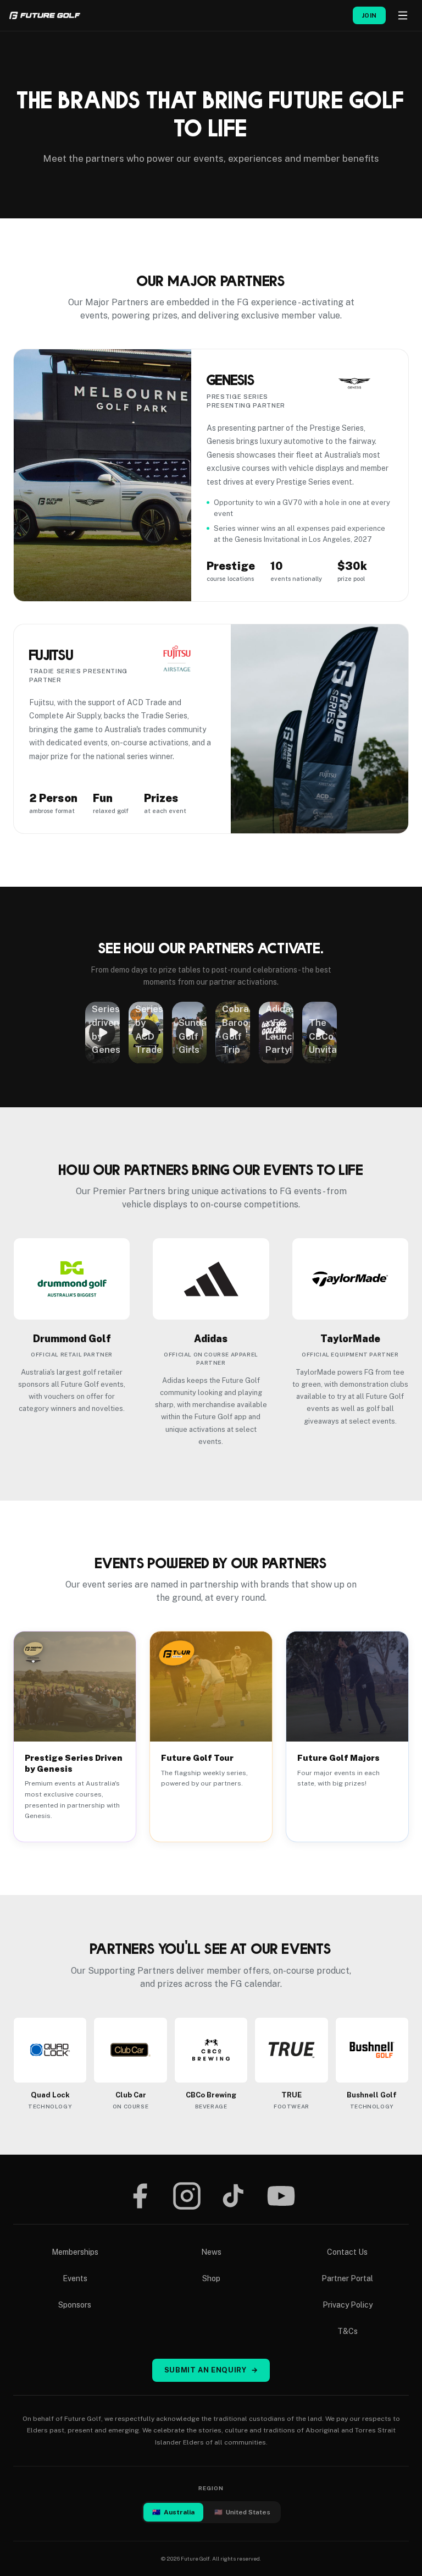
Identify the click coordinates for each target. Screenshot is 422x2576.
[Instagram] (187, 2196)
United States (242, 2512)
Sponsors (75, 2305)
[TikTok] (233, 2196)
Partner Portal (347, 2278)
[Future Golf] (45, 15)
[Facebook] (140, 2196)
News (211, 2252)
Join (369, 15)
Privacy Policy (348, 2305)
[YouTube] (281, 2196)
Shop (211, 2278)
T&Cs (348, 2331)
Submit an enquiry (211, 2370)
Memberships (75, 2252)
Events (75, 2278)
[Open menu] (403, 15)
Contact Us (347, 2252)
